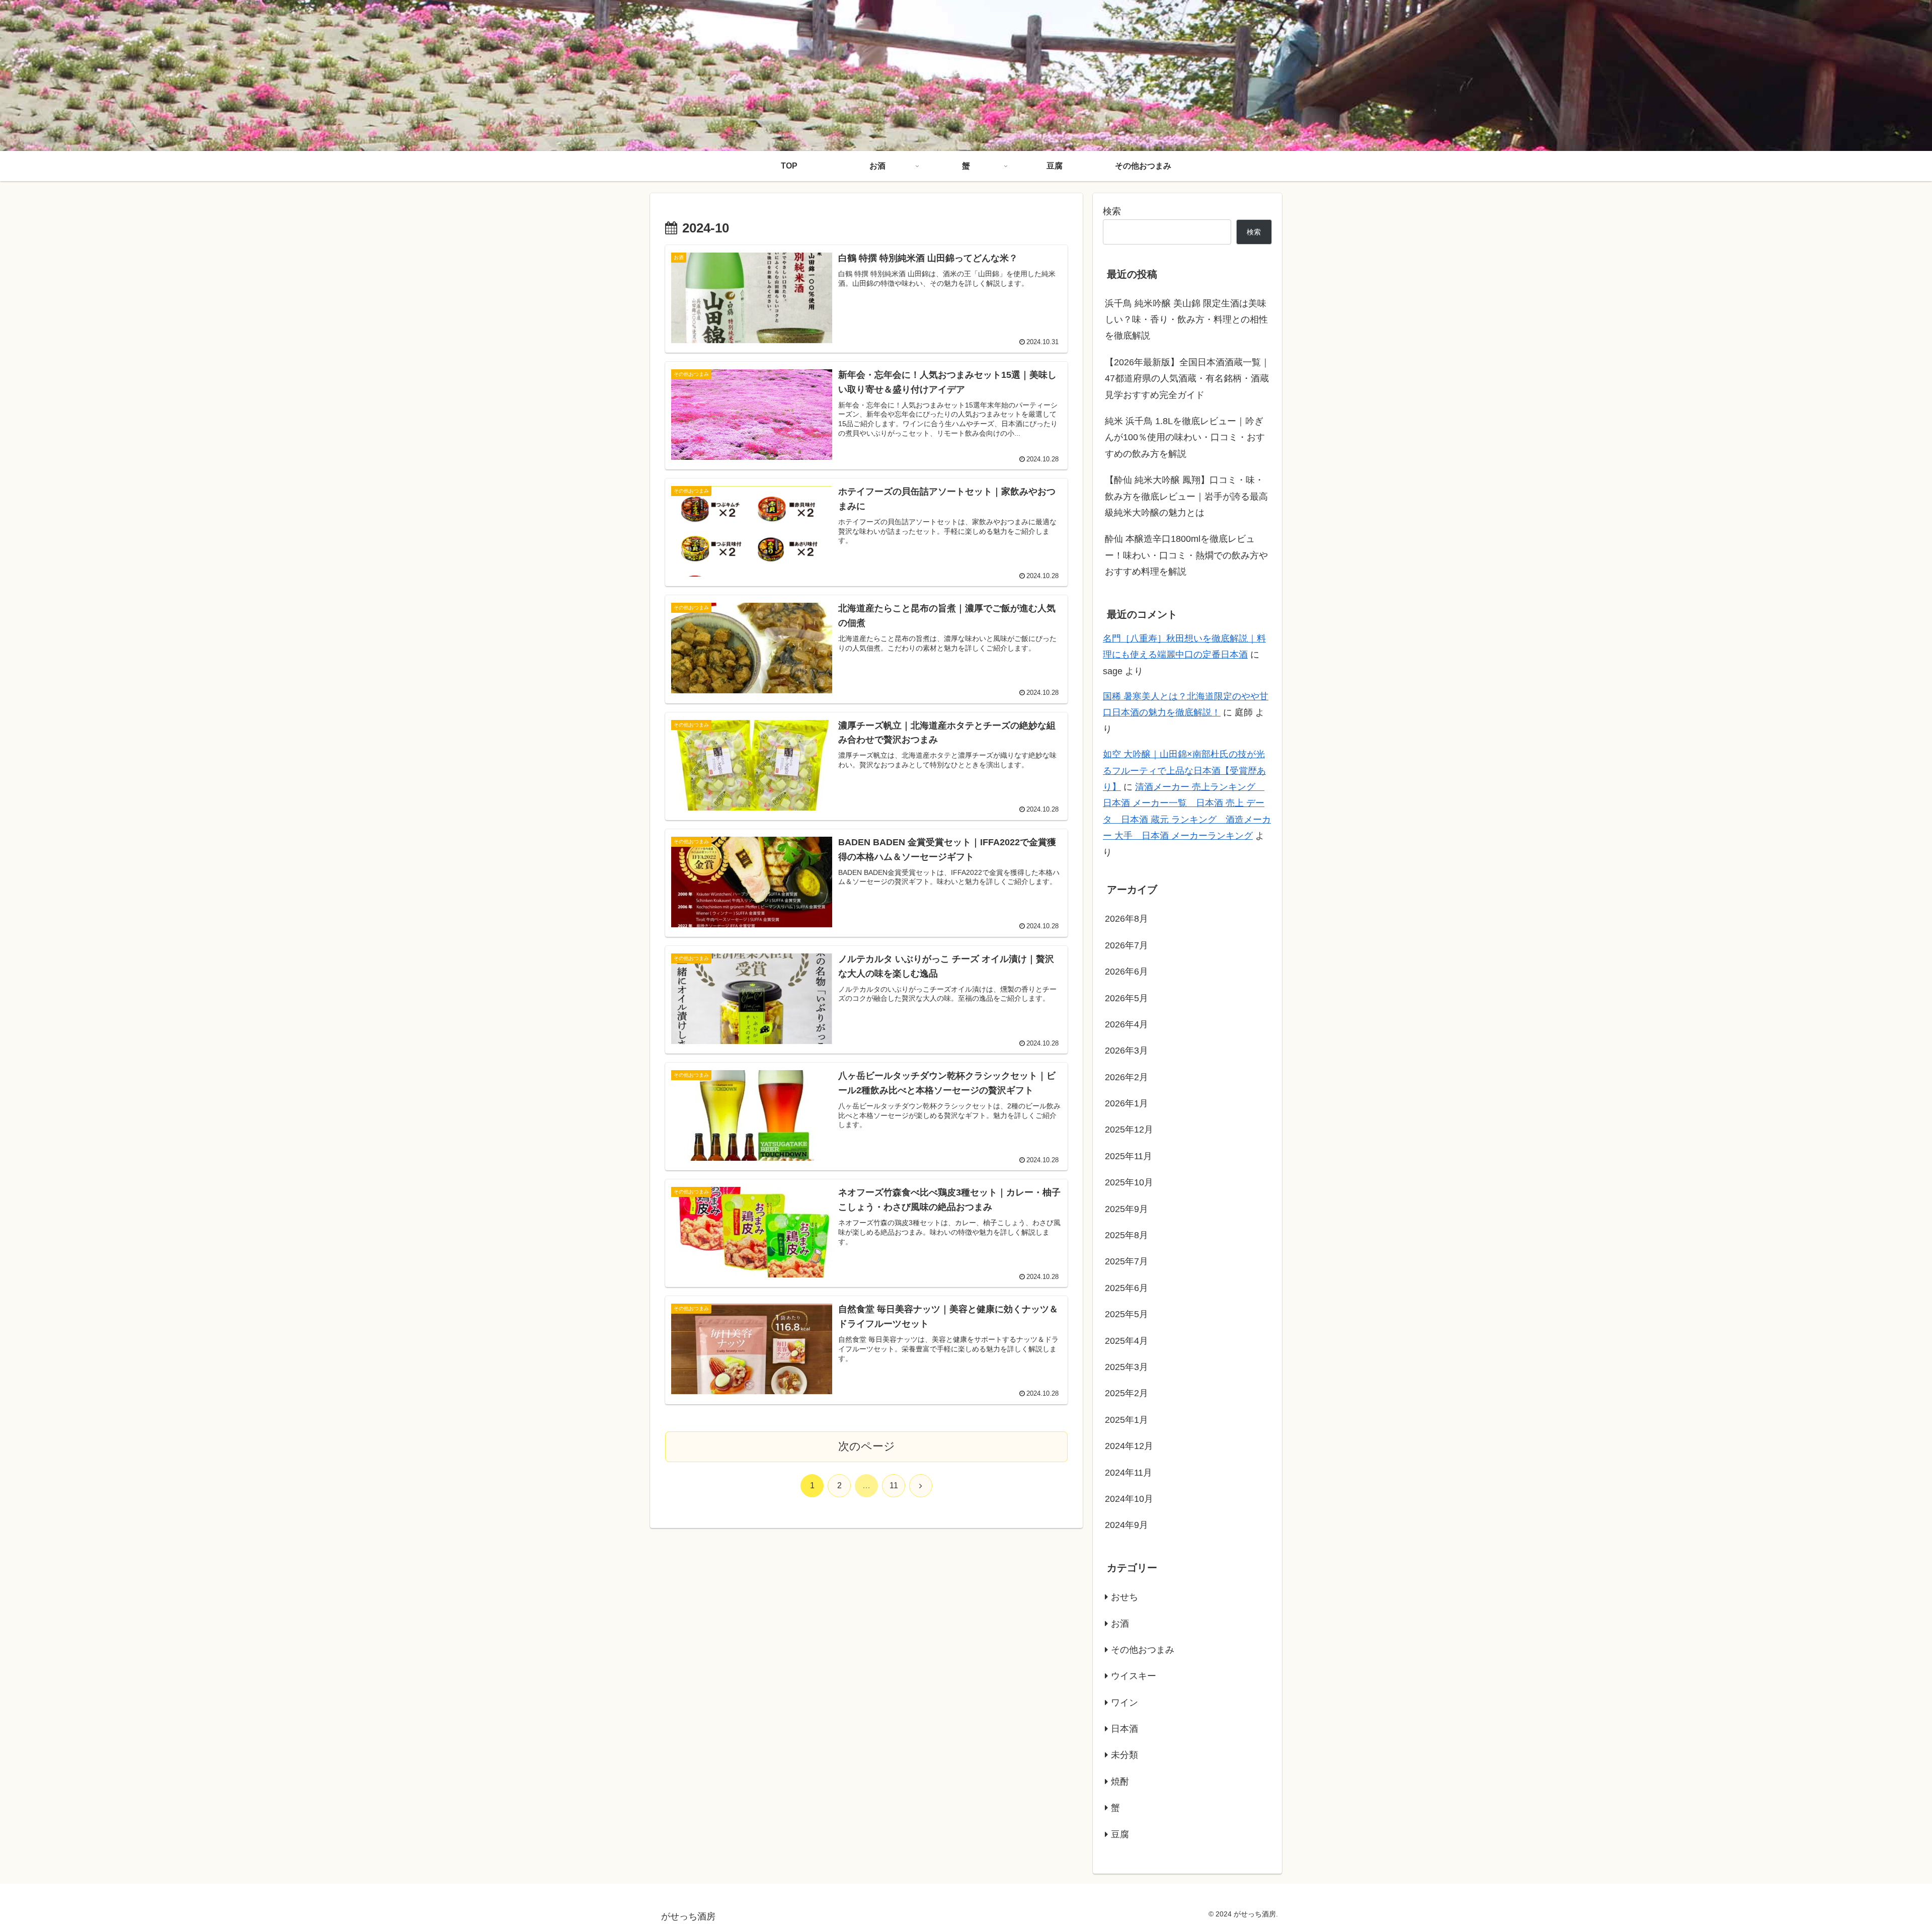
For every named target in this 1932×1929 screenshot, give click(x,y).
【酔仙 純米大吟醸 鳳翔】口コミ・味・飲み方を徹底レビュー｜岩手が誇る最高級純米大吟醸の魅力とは (1186, 496)
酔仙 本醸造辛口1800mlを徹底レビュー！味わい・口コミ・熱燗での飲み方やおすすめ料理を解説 (1186, 555)
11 (894, 1485)
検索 (1112, 211)
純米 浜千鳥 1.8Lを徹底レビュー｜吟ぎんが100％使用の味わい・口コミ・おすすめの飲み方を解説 (1185, 437)
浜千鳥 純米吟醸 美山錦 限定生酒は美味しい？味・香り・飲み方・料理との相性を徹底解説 (1186, 320)
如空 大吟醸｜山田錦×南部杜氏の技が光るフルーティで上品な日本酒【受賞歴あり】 (1184, 771)
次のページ (867, 1446)
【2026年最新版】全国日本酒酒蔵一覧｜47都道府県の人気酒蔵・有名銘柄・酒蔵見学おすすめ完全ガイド (1187, 379)
